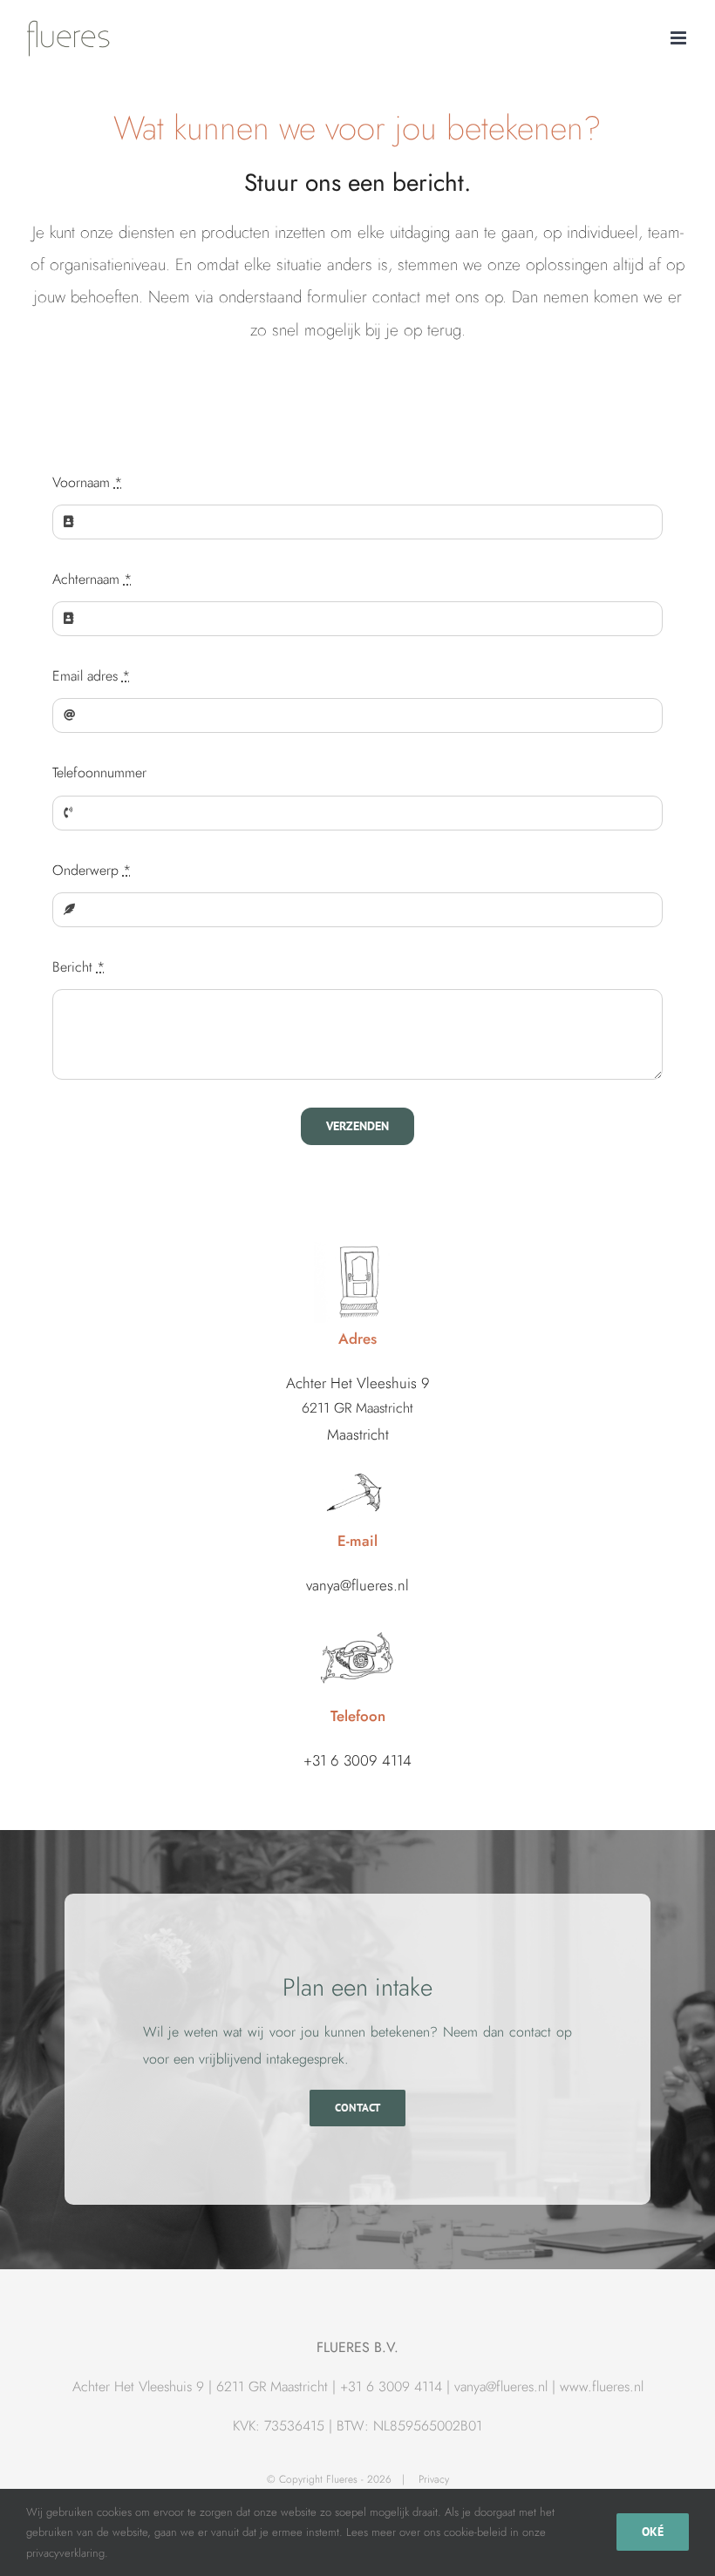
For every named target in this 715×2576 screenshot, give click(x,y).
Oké (653, 2532)
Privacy (434, 2479)
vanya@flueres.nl (501, 2386)
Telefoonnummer (99, 773)
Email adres (91, 676)
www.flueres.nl (602, 2386)
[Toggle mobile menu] (680, 38)
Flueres (342, 2479)
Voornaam (87, 482)
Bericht (78, 967)
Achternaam (92, 579)
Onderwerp (92, 870)
